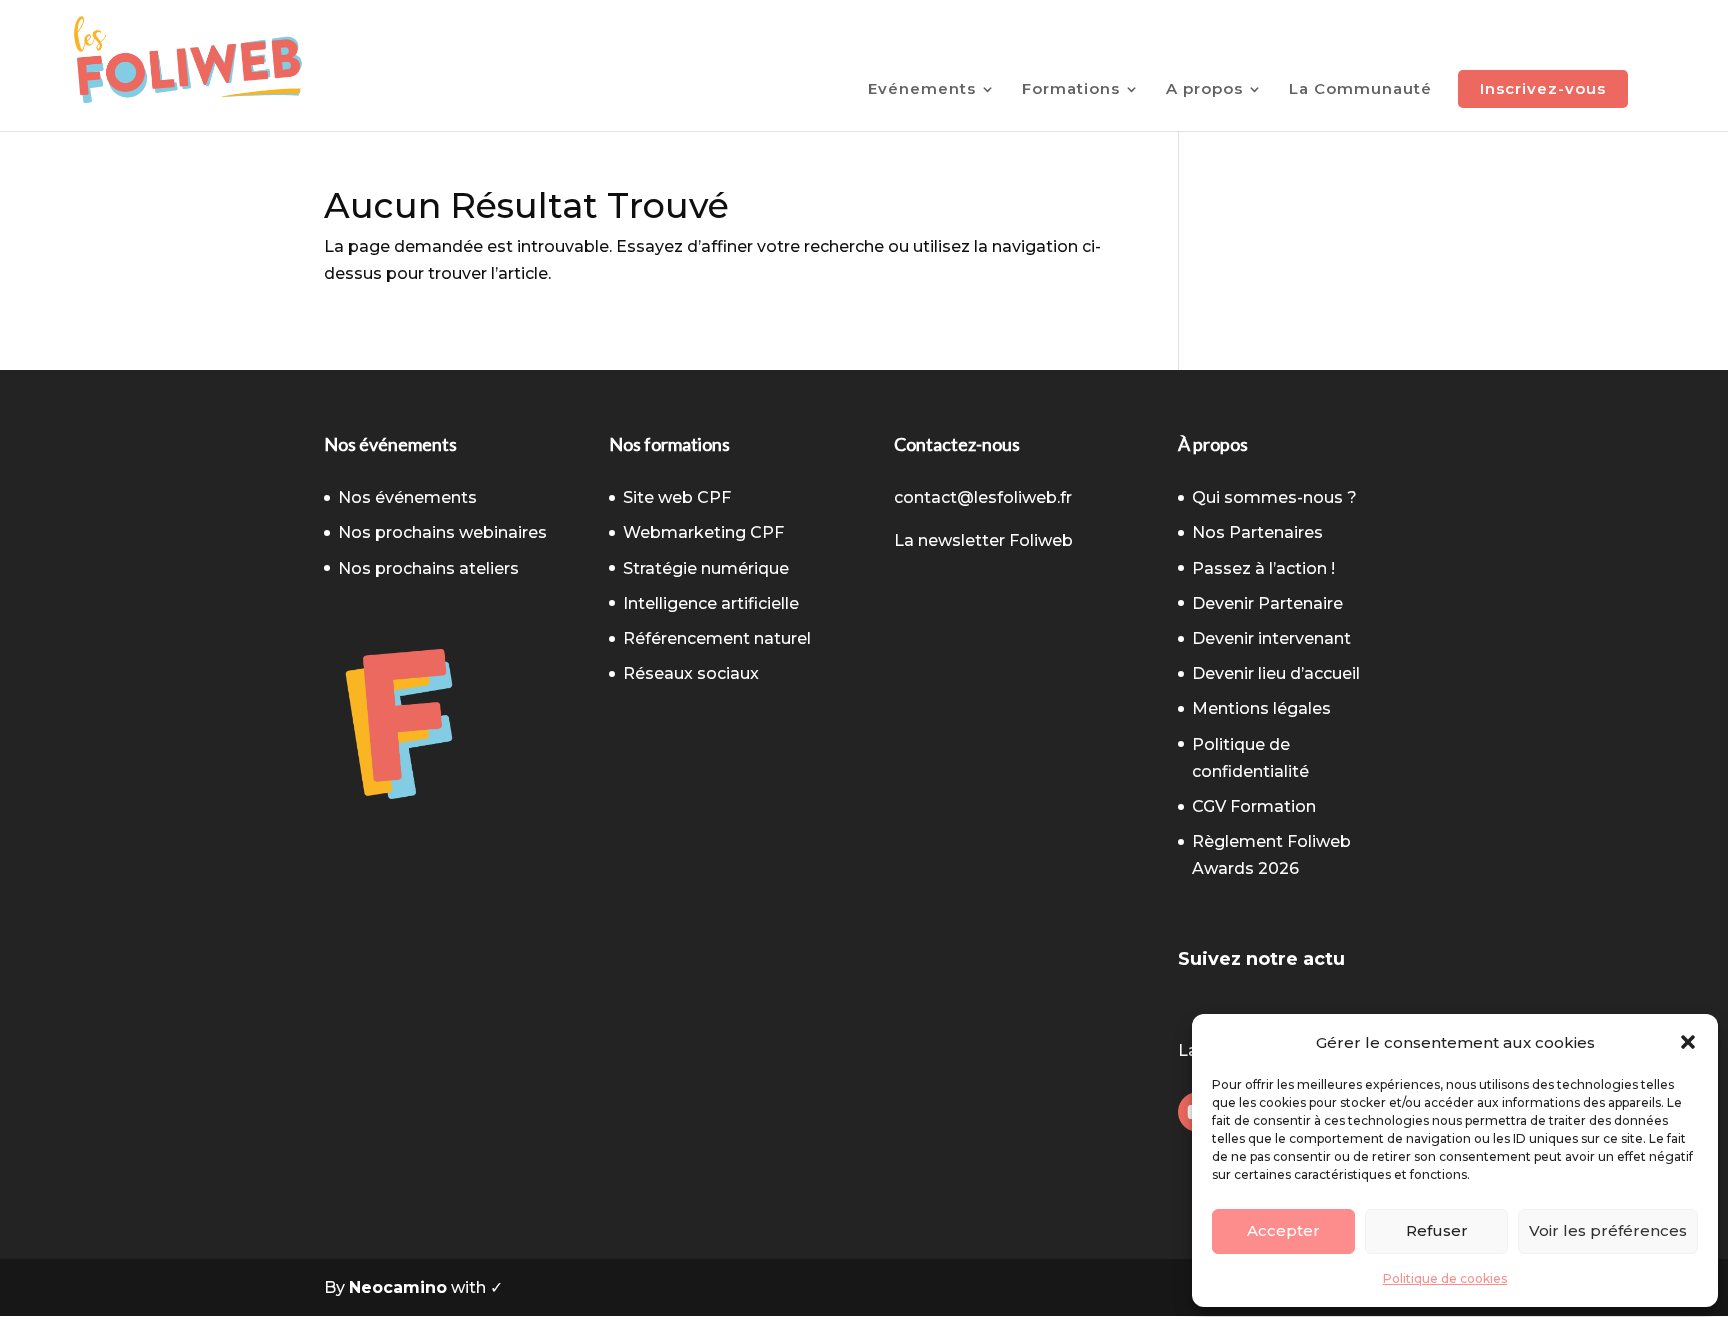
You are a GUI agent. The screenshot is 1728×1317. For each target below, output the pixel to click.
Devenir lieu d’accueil (1276, 673)
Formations (1071, 90)
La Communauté (1360, 90)
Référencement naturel (717, 638)
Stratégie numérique (706, 568)
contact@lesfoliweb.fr (983, 497)
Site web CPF (677, 497)
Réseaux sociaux (691, 673)
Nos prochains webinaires (442, 532)
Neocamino (398, 1287)
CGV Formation (1254, 806)
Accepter (1283, 1230)
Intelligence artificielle (711, 603)
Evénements (922, 90)
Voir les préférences (1608, 1230)
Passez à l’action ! (1263, 568)
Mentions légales (1261, 708)
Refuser (1437, 1230)
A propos (1204, 90)
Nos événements (407, 497)
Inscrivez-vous (1543, 88)
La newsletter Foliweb (983, 540)
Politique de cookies (1445, 1278)
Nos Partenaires (1257, 532)
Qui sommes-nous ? (1274, 497)
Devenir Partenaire (1267, 603)
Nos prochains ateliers (428, 568)
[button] (1688, 1042)
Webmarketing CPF (703, 532)
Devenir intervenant (1271, 638)
